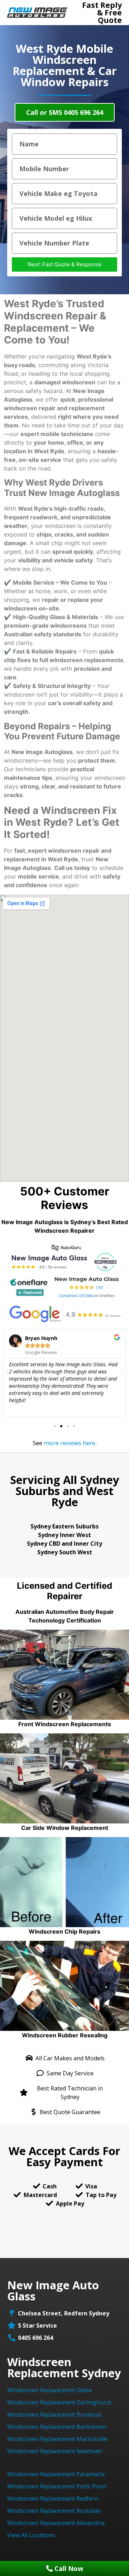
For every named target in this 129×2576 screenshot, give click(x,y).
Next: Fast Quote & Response (65, 264)
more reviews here (70, 1443)
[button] (55, 1426)
